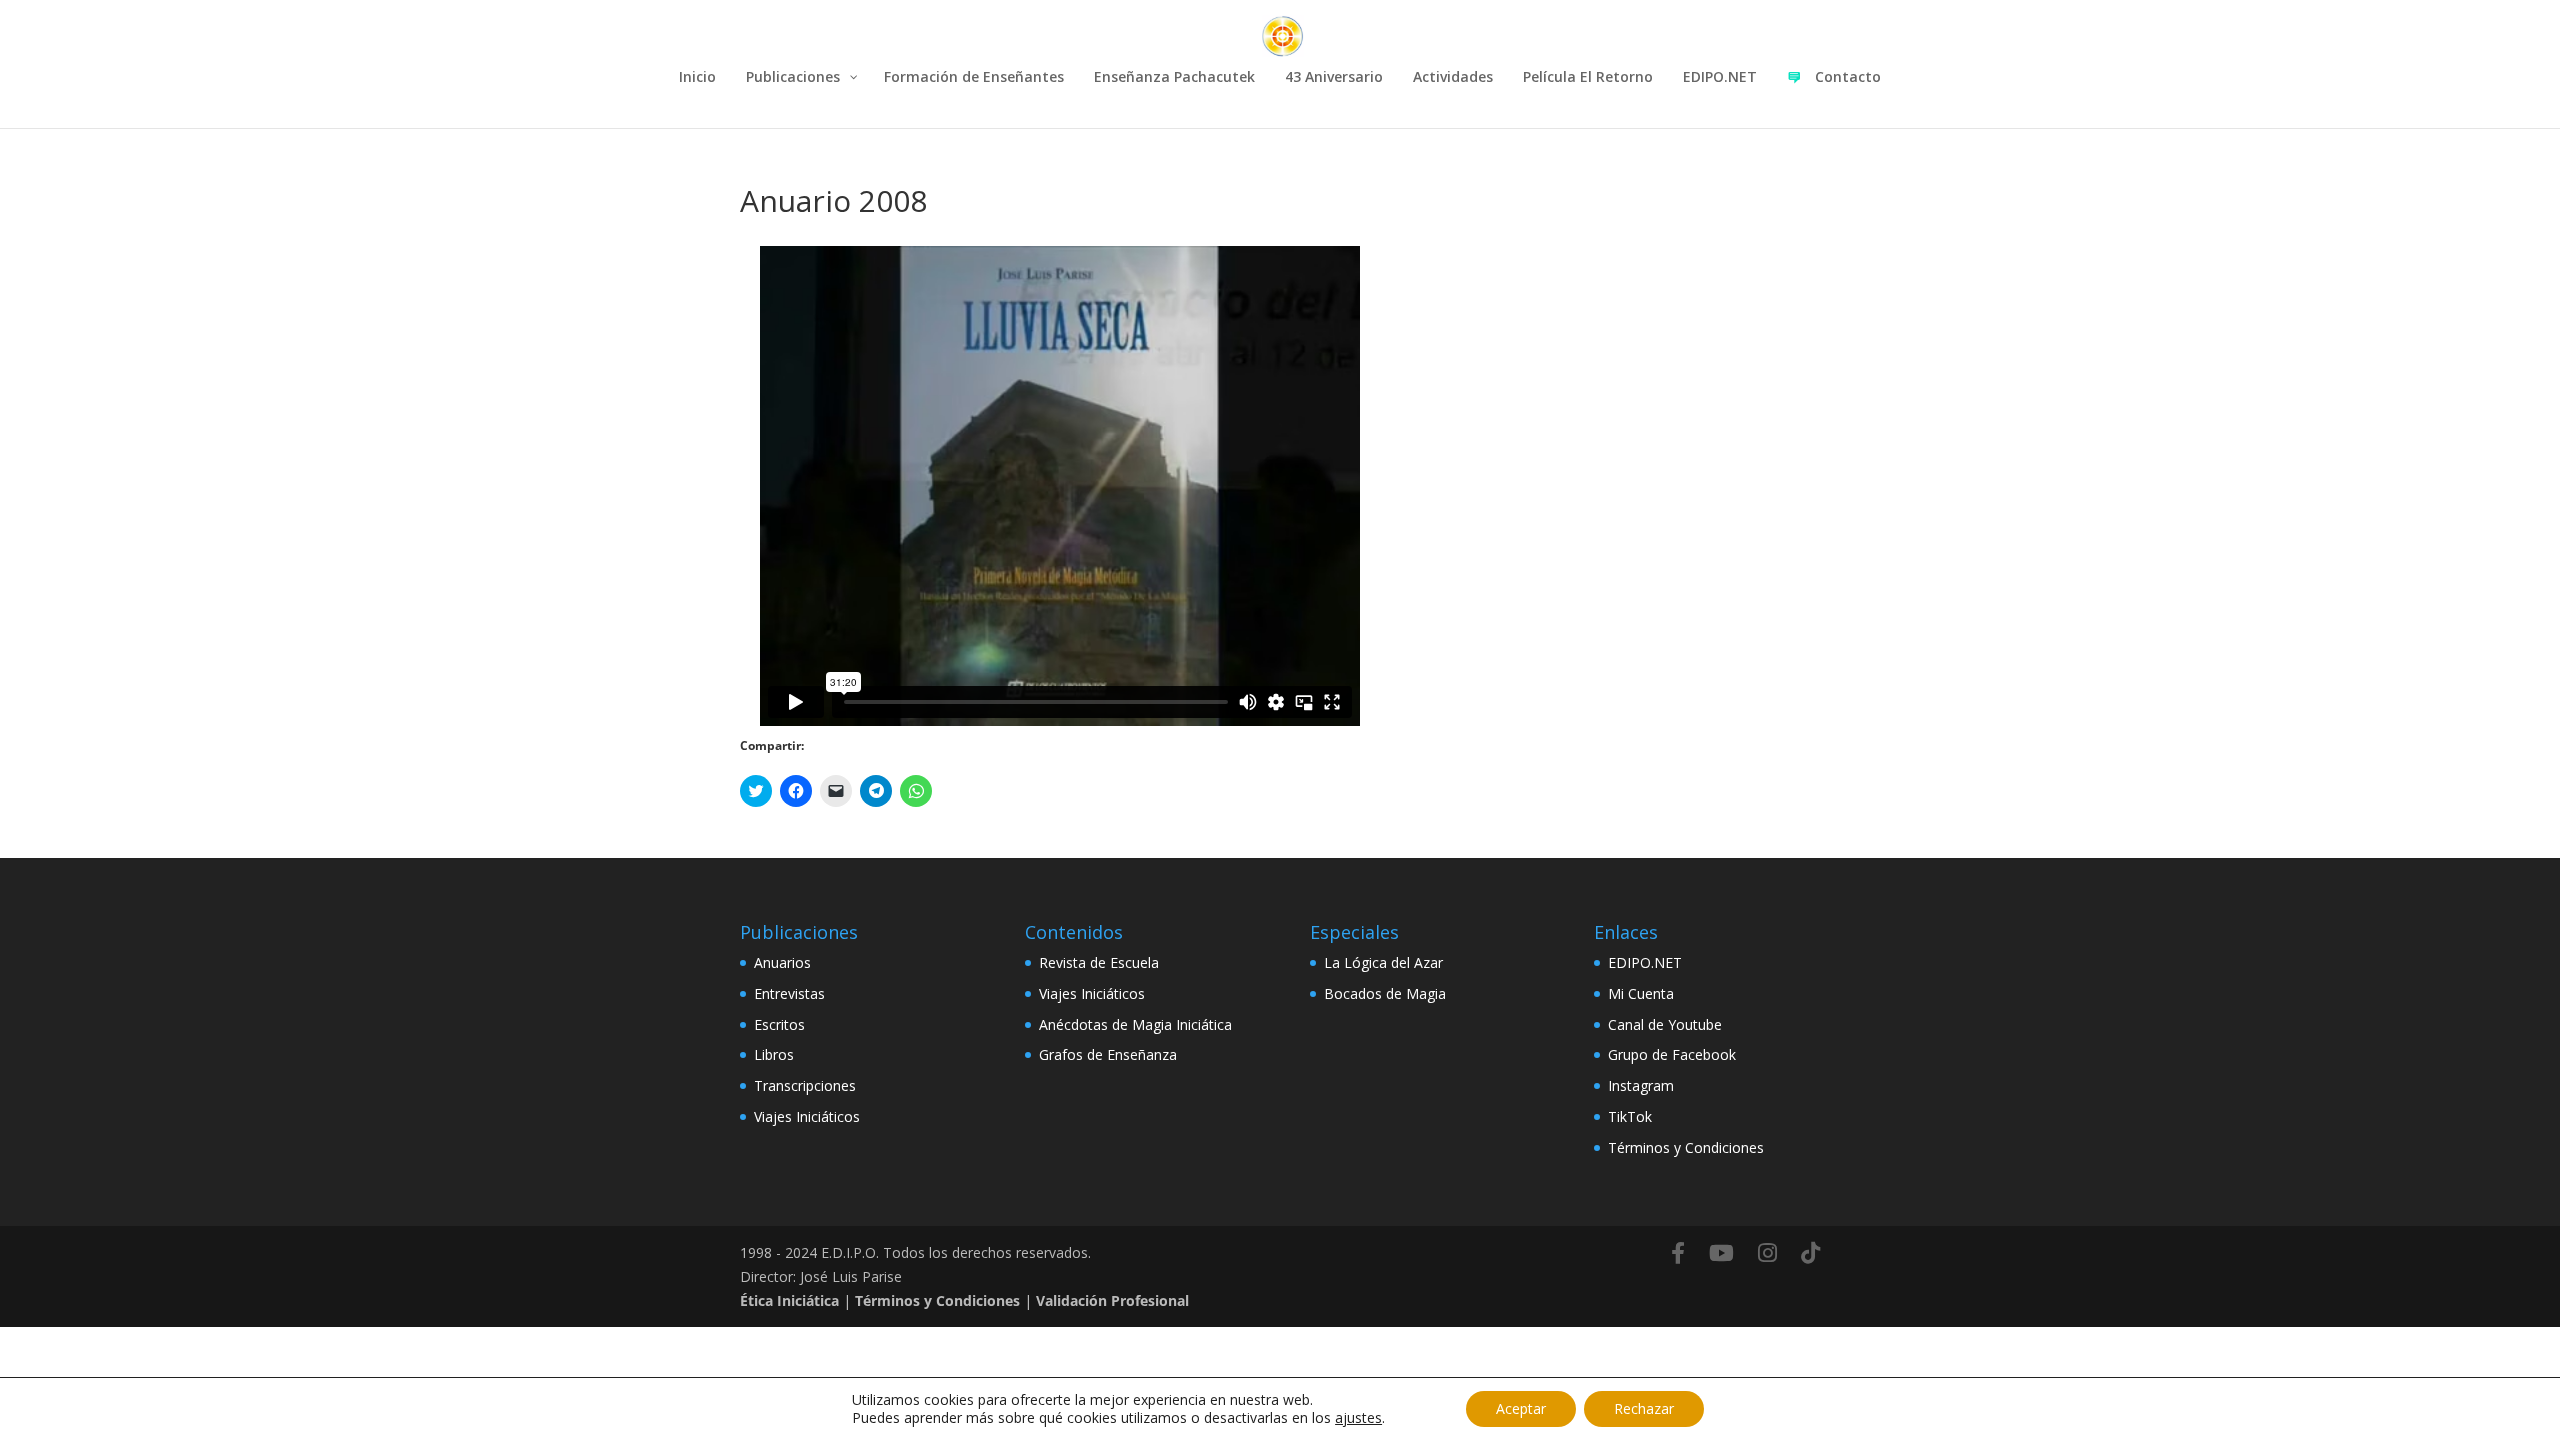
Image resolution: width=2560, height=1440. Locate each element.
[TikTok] (1810, 1253)
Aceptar (1521, 1408)
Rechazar (1644, 1408)
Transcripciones (805, 1085)
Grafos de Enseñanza (1108, 1054)
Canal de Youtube (1665, 1024)
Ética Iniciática (789, 1300)
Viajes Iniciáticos (807, 1116)
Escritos (779, 1024)
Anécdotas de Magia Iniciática (1135, 1024)
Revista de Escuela (1099, 962)
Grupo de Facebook (1672, 1054)
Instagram (1641, 1085)
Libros (774, 1054)
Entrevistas (789, 993)
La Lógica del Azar (1383, 962)
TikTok (1630, 1116)
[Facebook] (1678, 1253)
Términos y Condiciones (1686, 1147)
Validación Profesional (1112, 1300)
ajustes (1358, 1418)
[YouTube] (1721, 1253)
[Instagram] (1767, 1253)
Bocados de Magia (1385, 993)
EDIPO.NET (1645, 962)
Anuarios (782, 962)
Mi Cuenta (1641, 993)
